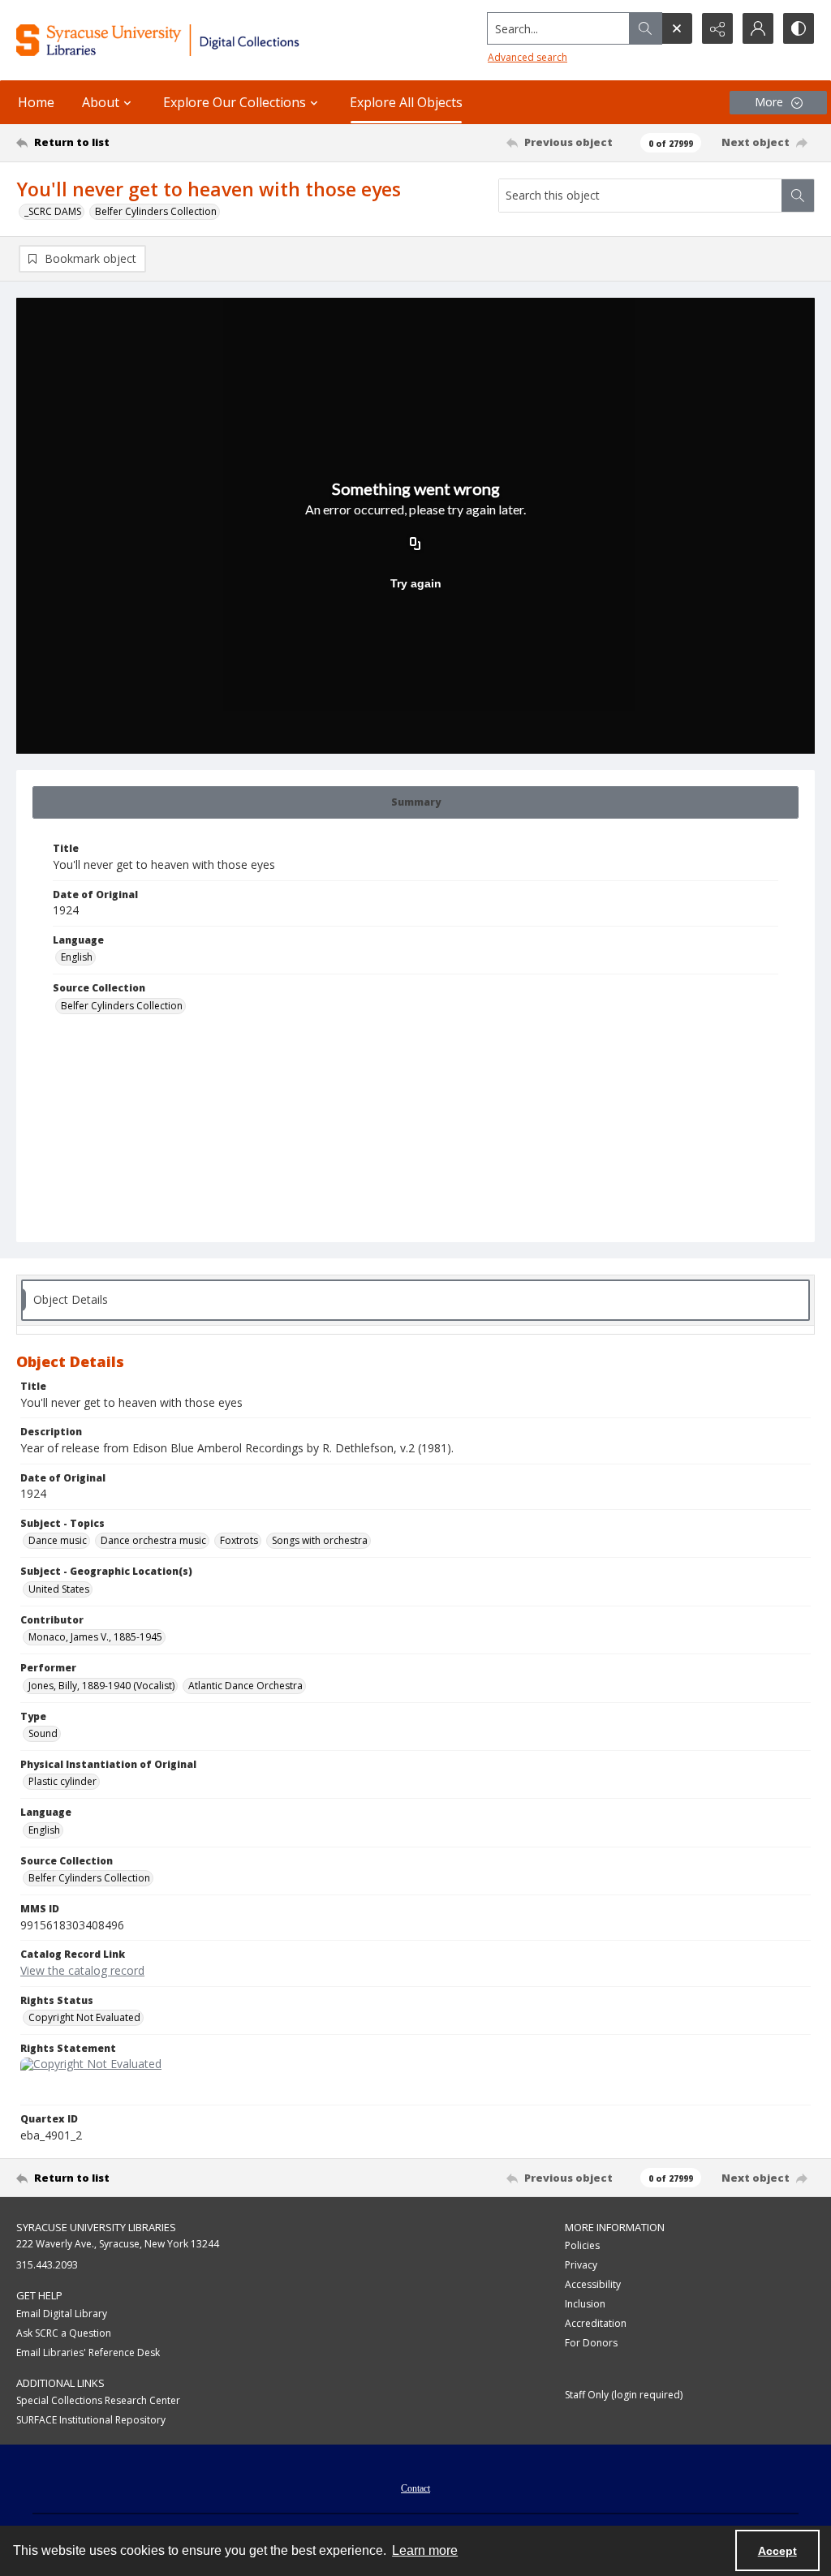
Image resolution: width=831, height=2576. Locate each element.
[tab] (415, 802)
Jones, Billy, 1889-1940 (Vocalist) (101, 1686)
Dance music (58, 1540)
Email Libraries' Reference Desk (88, 2352)
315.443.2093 (47, 2265)
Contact (415, 2488)
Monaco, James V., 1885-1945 (95, 1637)
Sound (43, 1733)
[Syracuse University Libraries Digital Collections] (192, 40)
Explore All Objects (406, 102)
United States (59, 1589)
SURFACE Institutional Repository (91, 2420)
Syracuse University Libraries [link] (96, 2227)
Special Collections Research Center (98, 2400)
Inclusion (585, 2304)
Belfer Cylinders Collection (156, 211)
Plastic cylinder (62, 1781)
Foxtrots (239, 1540)
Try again (416, 583)
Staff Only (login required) (624, 2395)
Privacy (581, 2265)
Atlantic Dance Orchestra (245, 1686)
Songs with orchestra (320, 1540)
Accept (777, 2551)
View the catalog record (82, 1970)
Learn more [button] (425, 2550)
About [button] (101, 102)
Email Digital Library (62, 2314)
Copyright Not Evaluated (84, 2017)
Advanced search (527, 57)
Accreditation (596, 2323)
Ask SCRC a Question (64, 2333)
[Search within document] (798, 196)
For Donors (591, 2343)
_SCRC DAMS (53, 211)
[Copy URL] (415, 544)
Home (36, 102)
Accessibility (593, 2284)
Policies (582, 2245)
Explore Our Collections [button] (235, 102)
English (77, 957)
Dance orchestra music (153, 1540)
